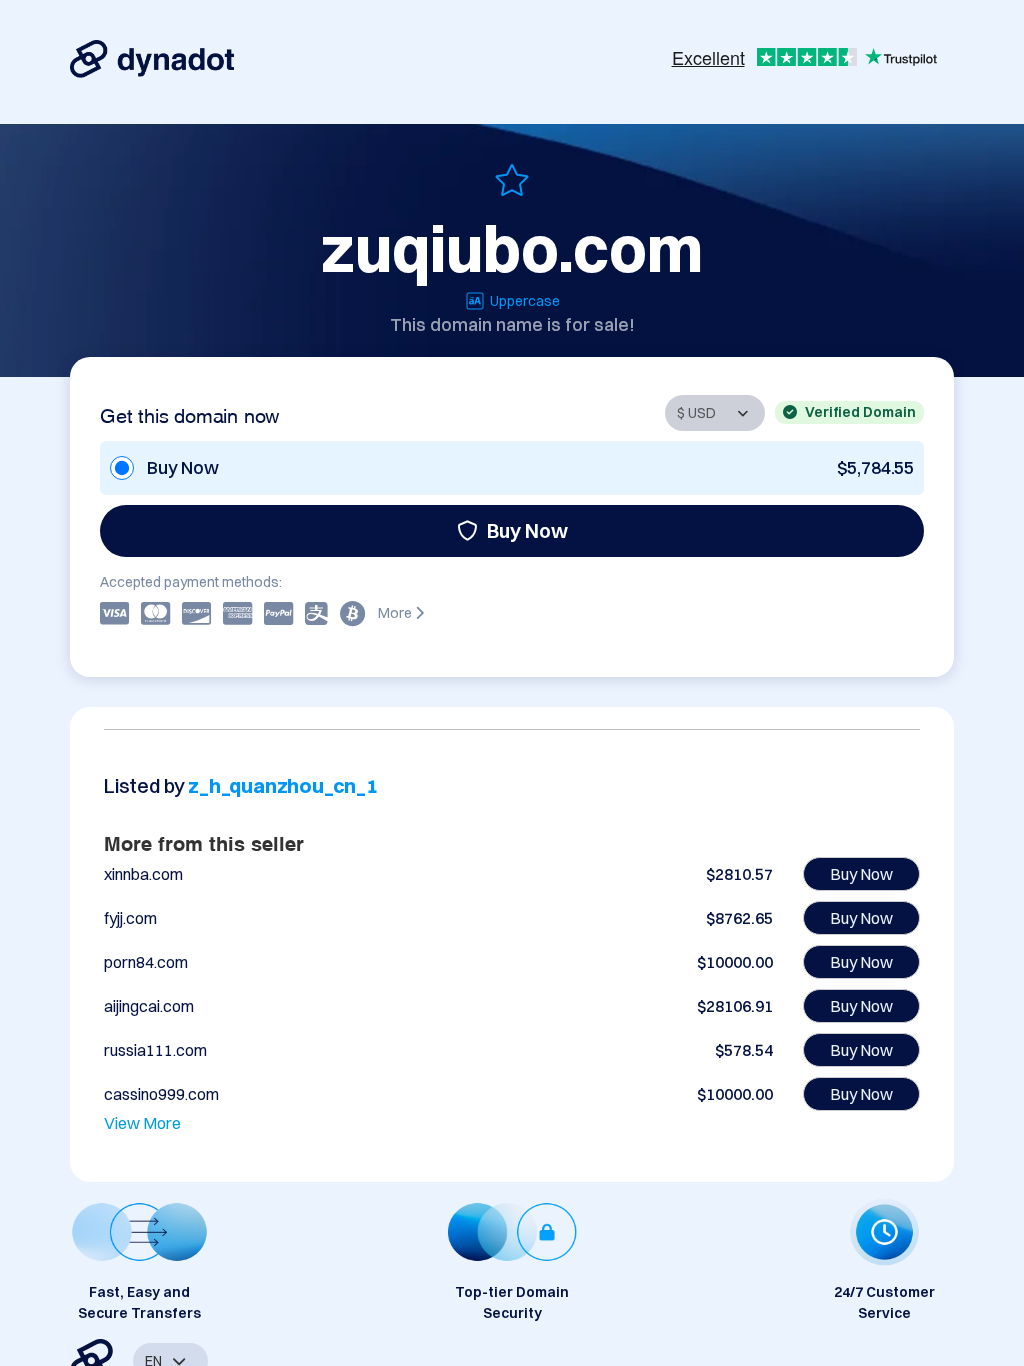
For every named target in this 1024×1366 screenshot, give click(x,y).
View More (142, 1123)
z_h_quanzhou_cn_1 (283, 785)
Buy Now (527, 530)
